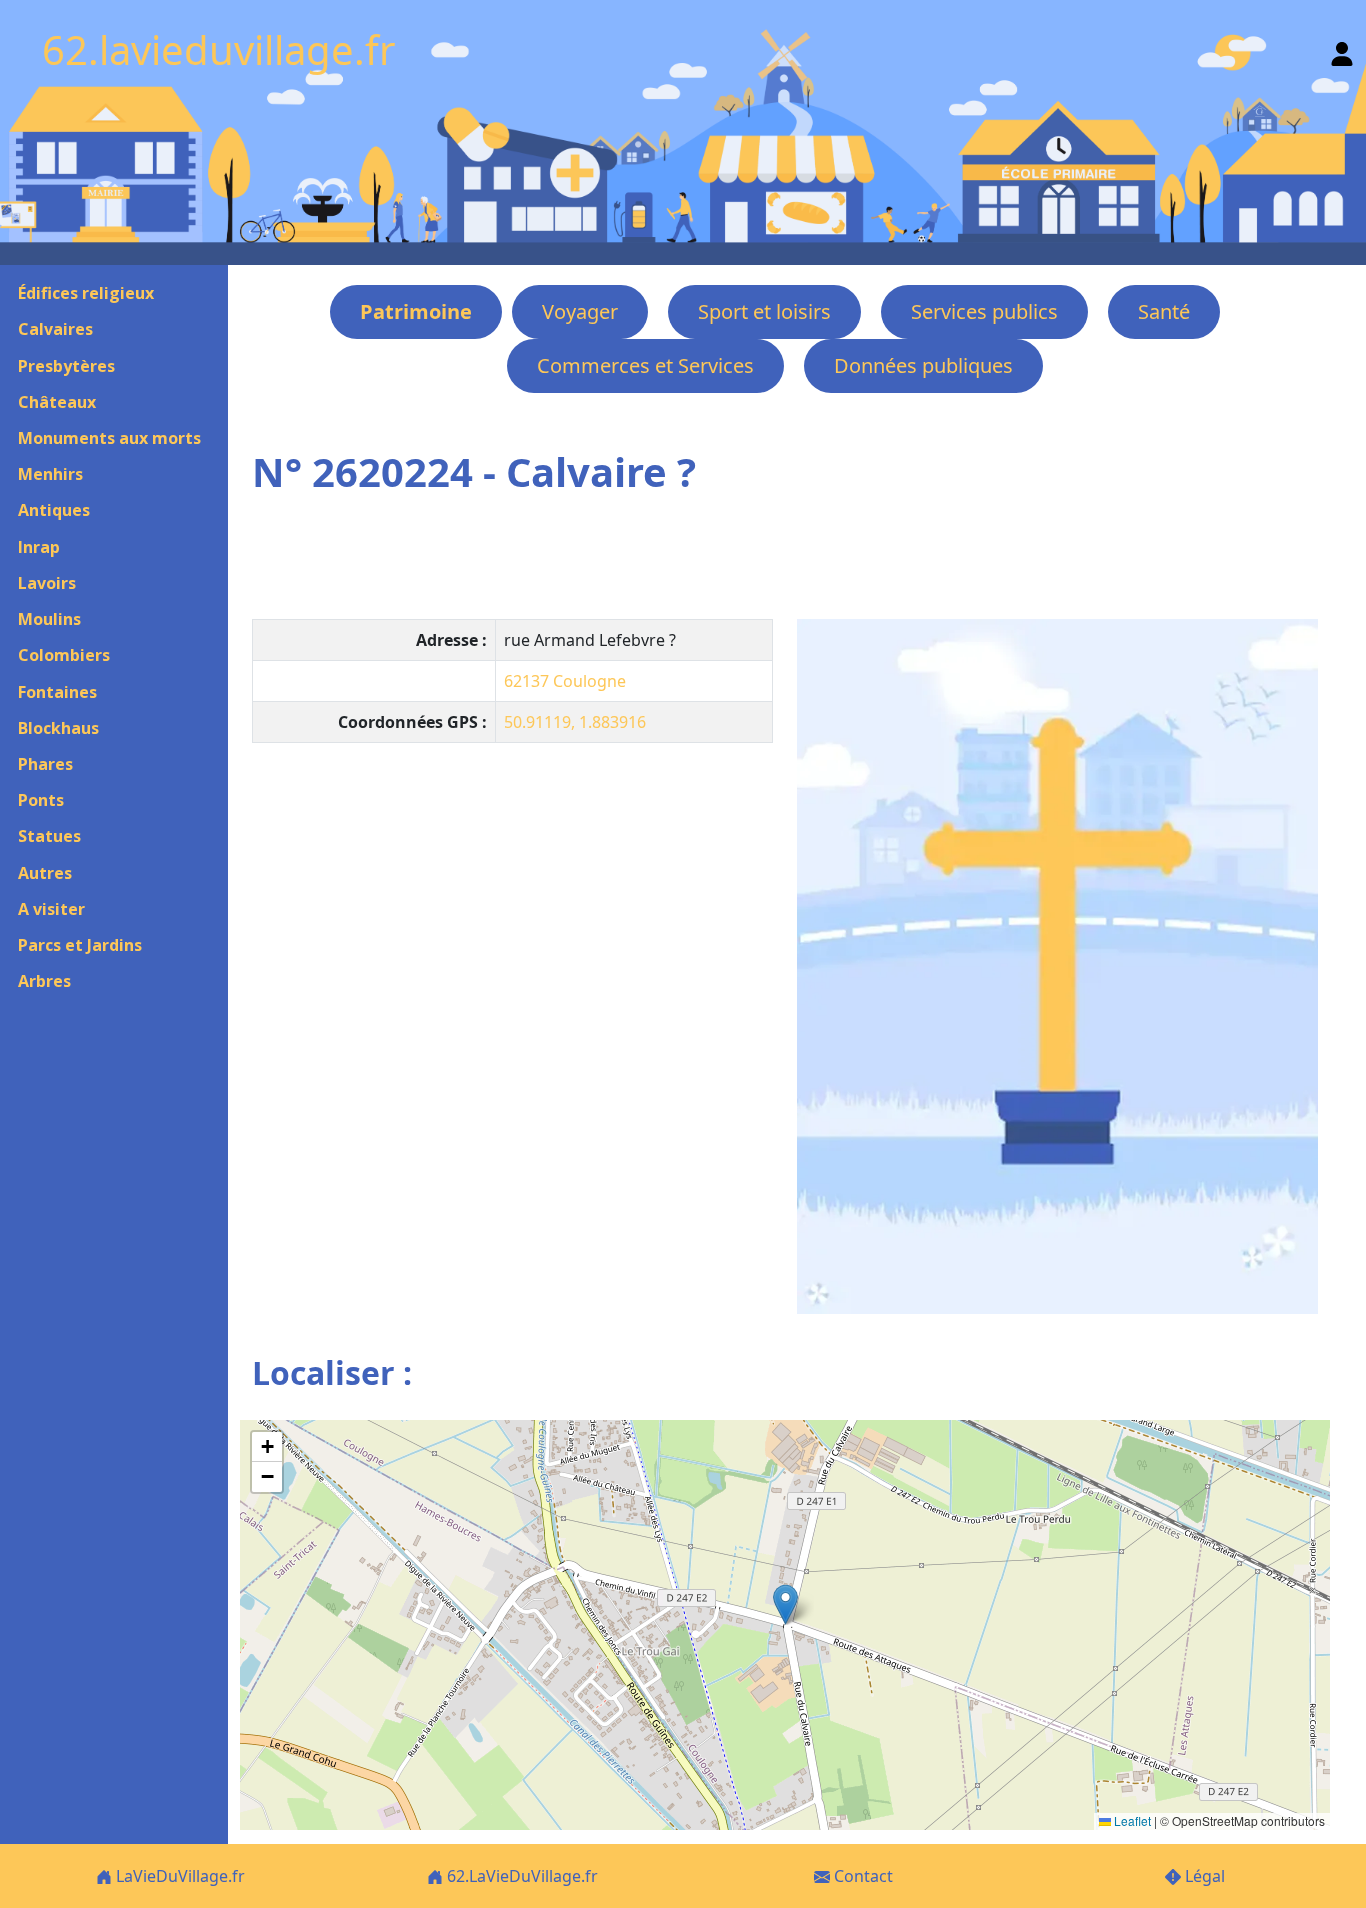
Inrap (39, 547)
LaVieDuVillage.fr (178, 1876)
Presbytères (66, 366)
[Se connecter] (1342, 49)
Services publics (984, 311)
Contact (861, 1876)
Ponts (41, 800)
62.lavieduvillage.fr (219, 49)
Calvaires (55, 329)
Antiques (54, 510)
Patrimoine (416, 311)
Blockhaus (58, 728)
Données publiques (923, 365)
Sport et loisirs (764, 311)
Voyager (580, 311)
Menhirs (50, 474)
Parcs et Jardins (80, 945)
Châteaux (57, 402)
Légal (1203, 1876)
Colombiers (64, 655)
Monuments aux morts (109, 438)
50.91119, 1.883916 (575, 722)
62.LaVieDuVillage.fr (520, 1876)
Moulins (49, 619)
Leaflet (1131, 1820)
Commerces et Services (645, 365)
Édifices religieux (86, 293)
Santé (1164, 311)
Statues (49, 836)
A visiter (51, 909)
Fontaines (57, 692)
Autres (45, 873)
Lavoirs (47, 583)
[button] (785, 1604)
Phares (45, 764)
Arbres (44, 981)
